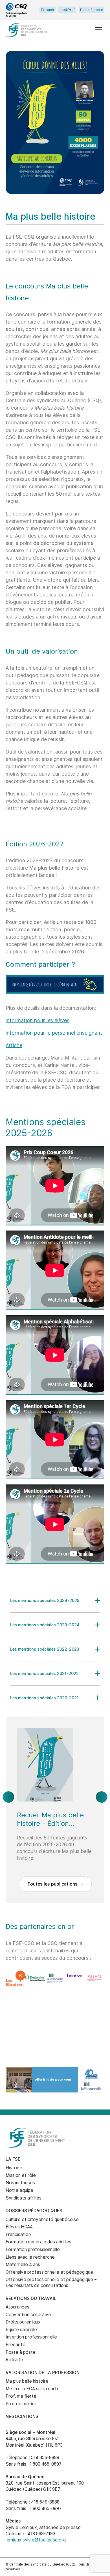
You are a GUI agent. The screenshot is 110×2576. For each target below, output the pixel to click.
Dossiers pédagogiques (34, 2211)
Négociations (22, 2416)
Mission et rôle (21, 2175)
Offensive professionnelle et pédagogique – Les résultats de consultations (51, 2282)
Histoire (14, 2168)
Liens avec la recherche (30, 2257)
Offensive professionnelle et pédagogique (49, 2272)
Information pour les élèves (38, 1020)
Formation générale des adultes (38, 2242)
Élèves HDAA (19, 2227)
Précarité (16, 2345)
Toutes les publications (53, 1884)
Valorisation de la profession (43, 2373)
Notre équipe (19, 2190)
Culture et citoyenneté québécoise (42, 2219)
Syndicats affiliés (24, 2198)
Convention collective (28, 2315)
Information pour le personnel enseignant (54, 1033)
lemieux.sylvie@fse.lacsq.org (36, 2540)
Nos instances (20, 2183)
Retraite (14, 2360)
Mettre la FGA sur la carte (33, 2389)
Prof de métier (21, 2404)
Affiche (14, 1045)
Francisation (18, 2234)
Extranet (48, 10)
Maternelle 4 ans (23, 2264)
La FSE (13, 2159)
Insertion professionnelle (31, 2337)
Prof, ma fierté (21, 2396)
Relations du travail (31, 2298)
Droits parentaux (23, 2322)
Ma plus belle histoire (27, 2381)
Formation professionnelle (33, 2249)
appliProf (67, 10)
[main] (55, 1054)
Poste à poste (92, 10)
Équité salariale (21, 2330)
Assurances (17, 2307)
